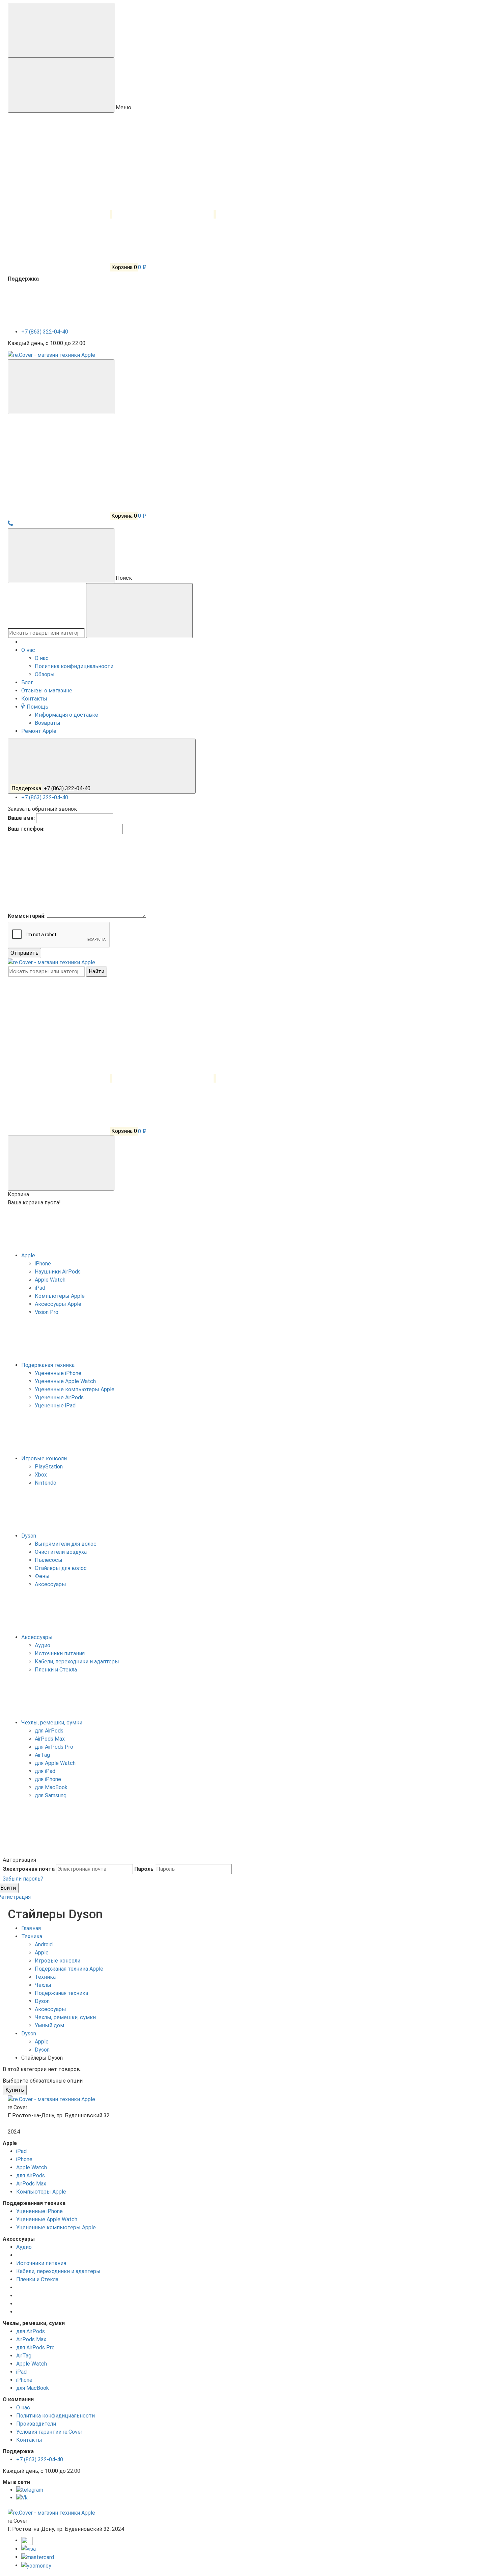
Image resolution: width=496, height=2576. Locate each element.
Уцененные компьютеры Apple (56, 2227)
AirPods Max (31, 2184)
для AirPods (31, 2176)
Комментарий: (27, 916)
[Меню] (61, 30)
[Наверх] (53, 1852)
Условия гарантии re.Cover (49, 2432)
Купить (15, 2090)
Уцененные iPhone (39, 2211)
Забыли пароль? (23, 1879)
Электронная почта (29, 1869)
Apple (29, 1255)
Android (44, 1944)
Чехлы (43, 1985)
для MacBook (33, 2388)
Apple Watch (32, 2167)
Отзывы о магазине (47, 691)
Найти (97, 971)
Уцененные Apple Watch (47, 2219)
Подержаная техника (49, 1365)
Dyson (29, 1536)
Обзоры (45, 674)
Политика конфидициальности (74, 666)
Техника (45, 1977)
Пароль (144, 1869)
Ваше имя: (21, 818)
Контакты (34, 699)
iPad (21, 2151)
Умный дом (49, 2025)
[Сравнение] (60, 1078)
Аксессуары (38, 1637)
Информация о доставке (66, 715)
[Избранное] (164, 1078)
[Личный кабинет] (58, 463)
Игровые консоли (45, 1458)
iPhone (24, 2159)
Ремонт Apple (39, 731)
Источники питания (41, 2263)
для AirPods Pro (35, 2348)
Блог (27, 682)
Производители (36, 2424)
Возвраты (48, 723)
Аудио (24, 2247)
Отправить (24, 953)
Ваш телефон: (26, 829)
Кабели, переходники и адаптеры (58, 2271)
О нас (42, 658)
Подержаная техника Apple (69, 1969)
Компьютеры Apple (41, 2192)
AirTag (24, 2356)
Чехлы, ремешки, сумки (52, 1723)
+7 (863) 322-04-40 (45, 332)
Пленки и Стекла (37, 2279)
